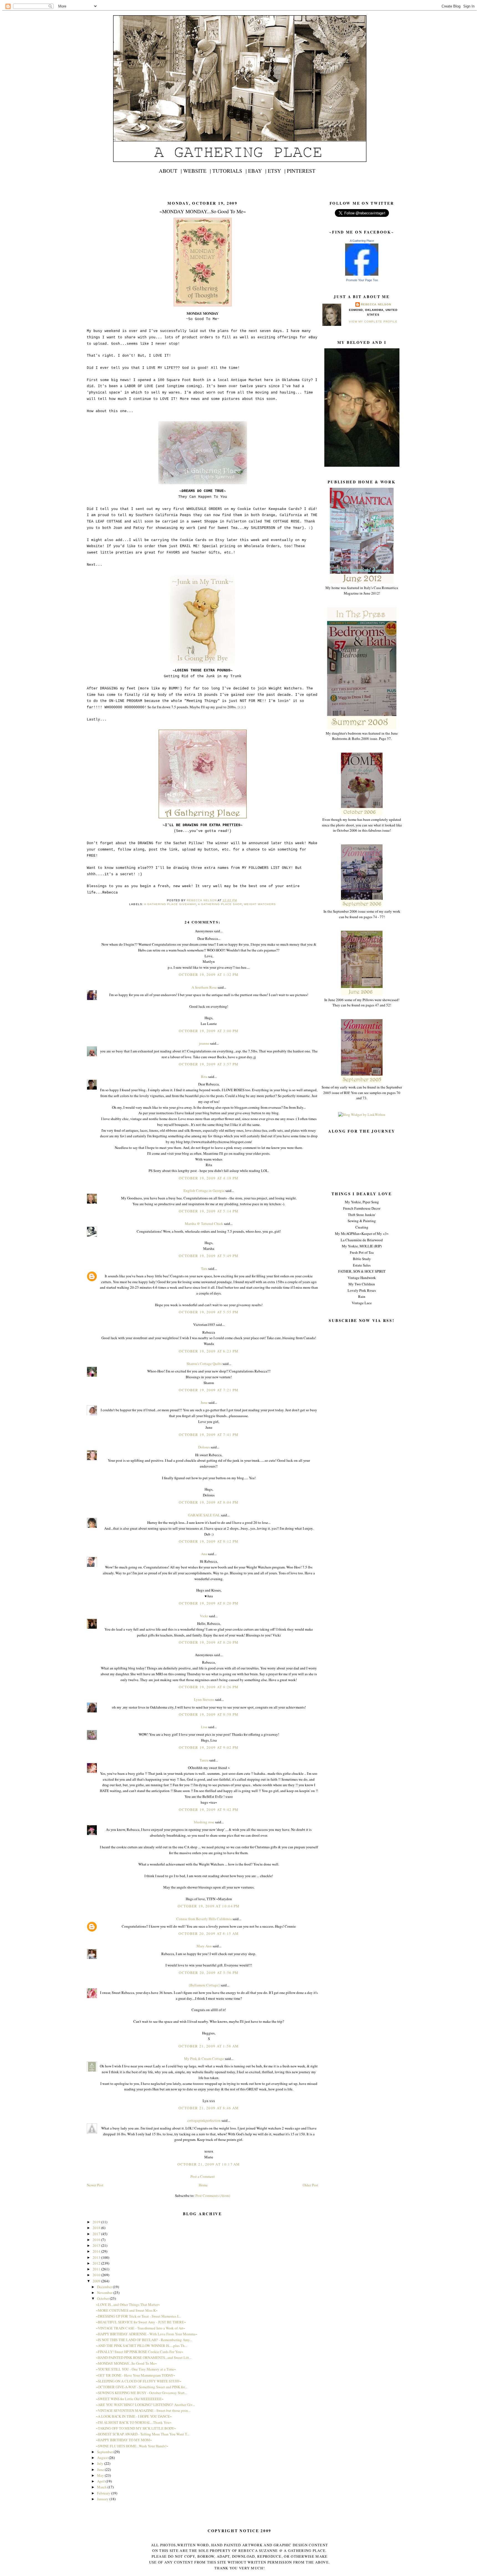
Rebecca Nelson (376, 304)
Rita (204, 1077)
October (103, 2298)
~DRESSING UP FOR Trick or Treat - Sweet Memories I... (138, 2316)
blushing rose (204, 1822)
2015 (97, 2245)
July (101, 2463)
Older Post (310, 2185)
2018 (97, 2228)
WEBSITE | (197, 171)
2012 (97, 2263)
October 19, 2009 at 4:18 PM (209, 1178)
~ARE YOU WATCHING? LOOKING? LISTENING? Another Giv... (145, 2405)
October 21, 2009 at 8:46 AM (209, 2108)
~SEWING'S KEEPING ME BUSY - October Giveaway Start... (142, 2393)
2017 (97, 2234)
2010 (97, 2275)
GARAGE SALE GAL (204, 1515)
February (104, 2493)
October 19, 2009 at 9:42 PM (209, 1809)
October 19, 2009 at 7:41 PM (209, 1435)
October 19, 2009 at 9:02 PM (209, 1747)
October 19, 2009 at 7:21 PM (209, 1390)
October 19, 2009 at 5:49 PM (209, 1256)
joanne (204, 1043)
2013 (97, 2257)
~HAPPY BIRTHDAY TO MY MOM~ (124, 2440)
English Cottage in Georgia (204, 1191)
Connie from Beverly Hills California (204, 1919)
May (101, 2475)
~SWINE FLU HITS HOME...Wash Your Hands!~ (132, 2446)
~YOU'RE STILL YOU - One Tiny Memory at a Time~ (136, 2369)
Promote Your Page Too (362, 280)
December (105, 2287)
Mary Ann (204, 1946)
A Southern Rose (204, 987)
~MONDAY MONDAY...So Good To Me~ (126, 2363)
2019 (97, 2222)
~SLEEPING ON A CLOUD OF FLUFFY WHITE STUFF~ (139, 2381)
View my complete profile (373, 322)
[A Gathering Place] (362, 274)
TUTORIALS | (230, 171)
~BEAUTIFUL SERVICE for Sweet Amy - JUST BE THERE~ (141, 2322)
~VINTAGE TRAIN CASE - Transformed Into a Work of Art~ (141, 2328)
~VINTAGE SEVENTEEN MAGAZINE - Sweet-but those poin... (143, 2410)
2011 (97, 2269)
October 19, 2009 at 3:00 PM (209, 1031)
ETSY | (277, 171)
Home (203, 2185)
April (101, 2481)
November (105, 2293)
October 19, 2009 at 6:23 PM (209, 1351)
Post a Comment (203, 2176)
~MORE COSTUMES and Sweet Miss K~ (127, 2310)
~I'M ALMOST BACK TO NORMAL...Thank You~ (134, 2422)
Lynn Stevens (204, 1699)
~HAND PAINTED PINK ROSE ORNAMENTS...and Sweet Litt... (144, 2357)
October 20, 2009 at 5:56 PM (209, 1973)
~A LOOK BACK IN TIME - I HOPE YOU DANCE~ (134, 2416)
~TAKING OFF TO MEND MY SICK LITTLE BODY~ (136, 2428)
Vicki (204, 1616)
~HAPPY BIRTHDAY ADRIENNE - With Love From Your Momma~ (147, 2334)
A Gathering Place (362, 241)
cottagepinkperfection (204, 2120)
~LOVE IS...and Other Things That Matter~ (128, 2305)
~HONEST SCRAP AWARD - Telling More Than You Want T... (143, 2434)
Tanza (204, 1760)
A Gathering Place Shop (220, 904)
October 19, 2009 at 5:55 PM (209, 1312)
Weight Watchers (260, 904)
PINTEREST (301, 171)
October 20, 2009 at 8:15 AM (209, 1933)
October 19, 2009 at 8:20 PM (209, 1603)
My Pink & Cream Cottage (204, 2059)
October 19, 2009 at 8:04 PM (209, 1502)
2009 (97, 2281)
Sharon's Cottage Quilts (204, 1364)
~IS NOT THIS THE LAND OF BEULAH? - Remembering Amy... (144, 2340)
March (102, 2487)
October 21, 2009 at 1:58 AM (209, 2046)
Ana (204, 1554)
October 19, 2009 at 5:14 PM (209, 1211)
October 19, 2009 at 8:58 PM (209, 1714)
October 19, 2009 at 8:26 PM (209, 1687)
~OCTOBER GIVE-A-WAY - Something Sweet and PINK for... (142, 2387)
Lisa (204, 1727)
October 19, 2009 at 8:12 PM (209, 1541)
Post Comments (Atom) (213, 2196)
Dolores (204, 1447)
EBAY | (257, 171)
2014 (97, 2251)
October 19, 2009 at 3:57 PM (209, 1064)
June (204, 1402)
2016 (97, 2240)
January (103, 2499)
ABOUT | (170, 171)
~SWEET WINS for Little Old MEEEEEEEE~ (130, 2399)
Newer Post (95, 2185)
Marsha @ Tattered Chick (204, 1224)
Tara (204, 1268)
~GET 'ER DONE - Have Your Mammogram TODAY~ (136, 2375)
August (103, 2458)
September (105, 2452)
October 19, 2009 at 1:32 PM (209, 974)
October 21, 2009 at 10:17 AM (209, 2164)
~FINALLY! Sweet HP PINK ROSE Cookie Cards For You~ (140, 2352)
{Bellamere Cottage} (204, 1985)
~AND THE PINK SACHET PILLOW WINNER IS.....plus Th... (142, 2346)
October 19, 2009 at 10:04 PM (209, 1906)
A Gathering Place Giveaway (170, 904)
